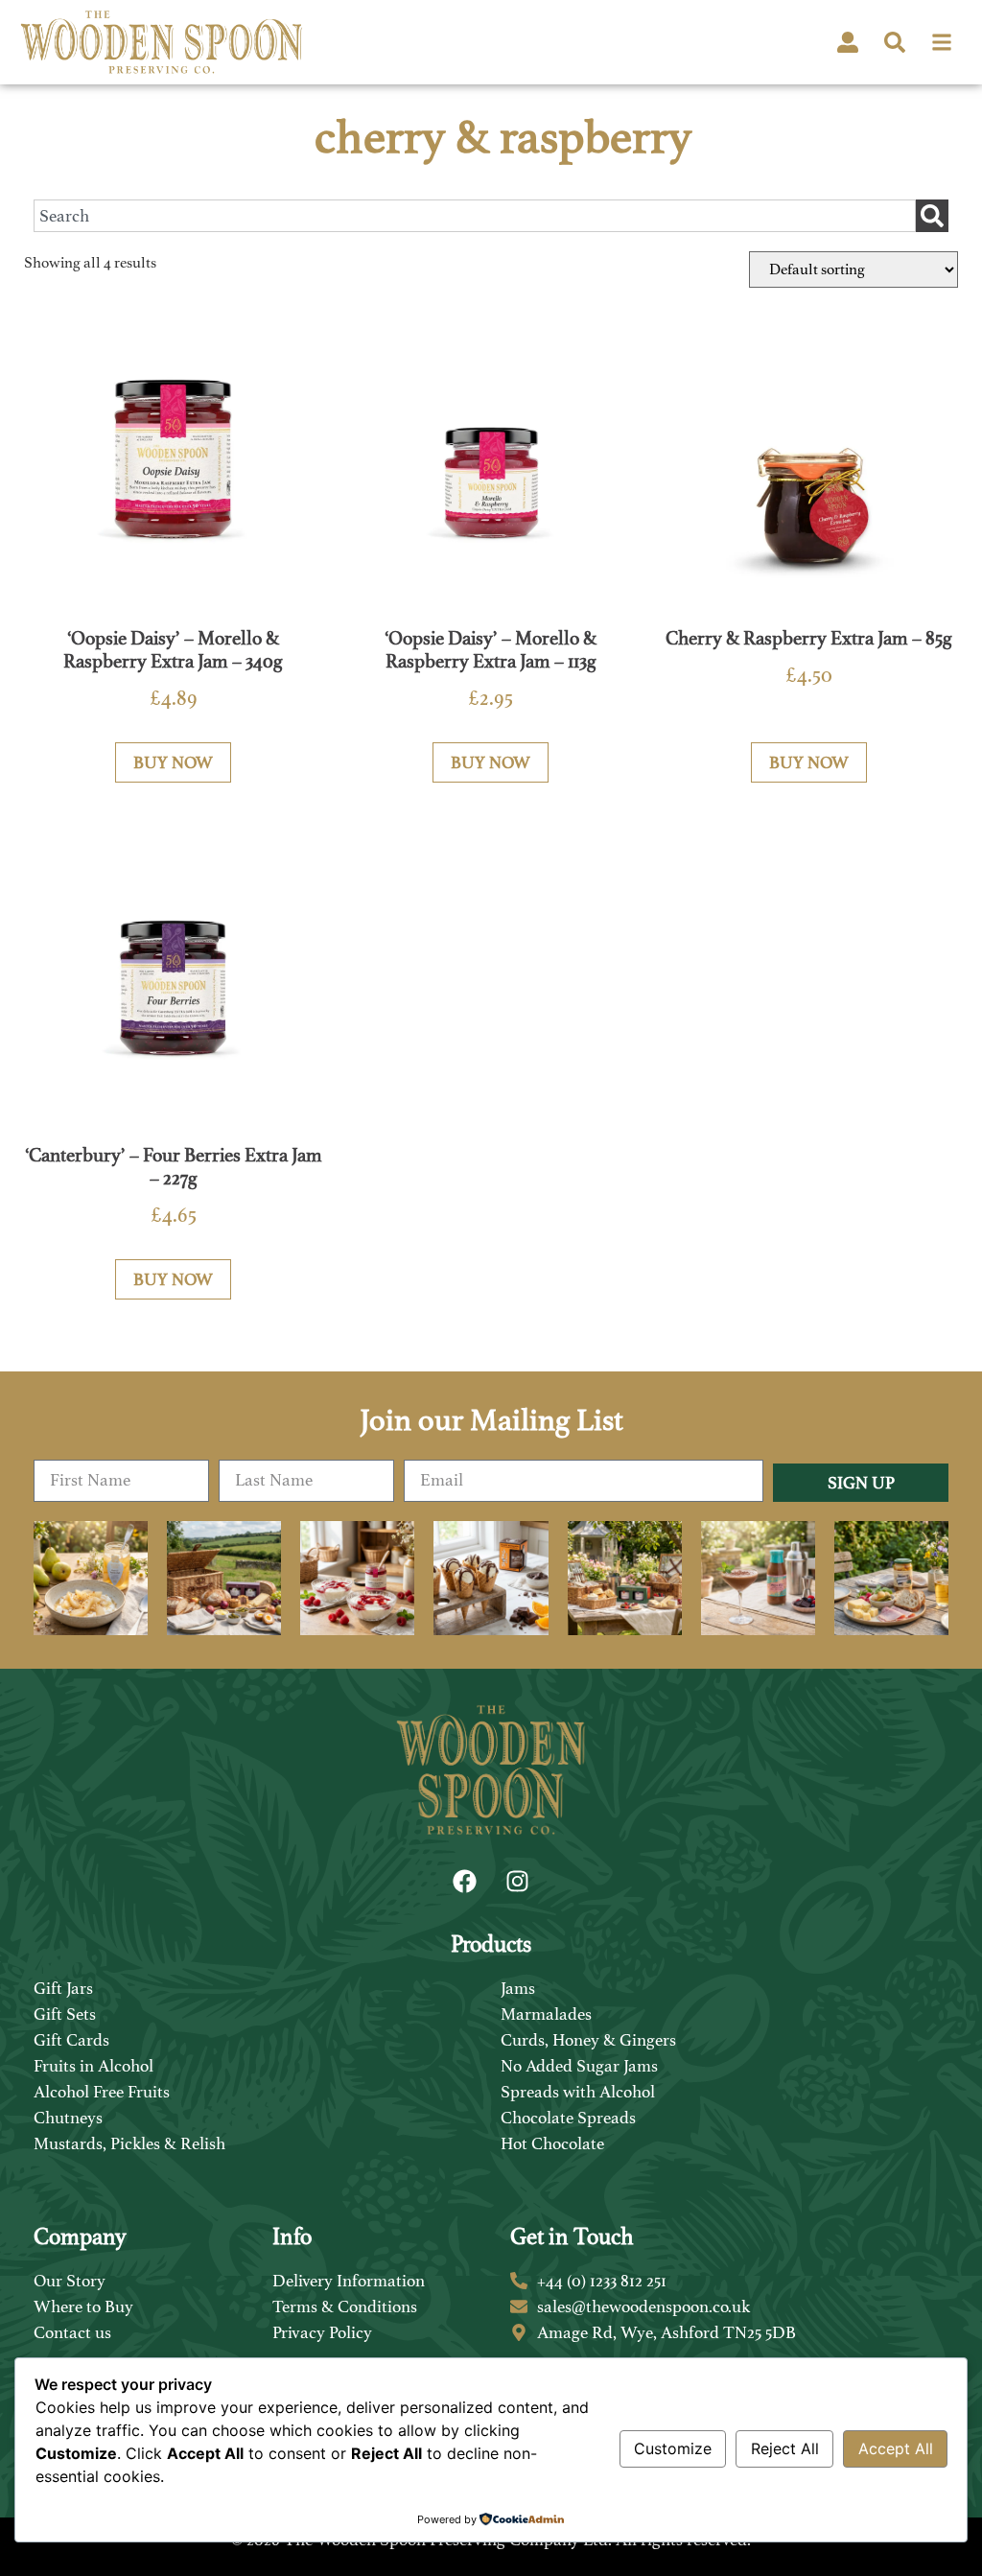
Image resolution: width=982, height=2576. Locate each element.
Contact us (72, 2332)
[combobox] (475, 216)
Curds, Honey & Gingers (588, 2040)
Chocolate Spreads (568, 2118)
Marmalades (546, 2014)
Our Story (70, 2281)
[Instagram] (518, 1881)
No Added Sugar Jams (579, 2066)
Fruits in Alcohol (94, 2066)
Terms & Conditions (345, 2307)
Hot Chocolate (552, 2143)
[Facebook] (465, 1881)
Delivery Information (349, 2281)
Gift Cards (71, 2040)
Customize (673, 2448)
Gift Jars (63, 1988)
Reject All (785, 2448)
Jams (518, 1988)
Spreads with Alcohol (578, 2092)
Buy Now (173, 762)
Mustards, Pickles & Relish (129, 2143)
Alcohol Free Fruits (102, 2092)
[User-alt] (848, 42)
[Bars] (942, 42)
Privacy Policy (322, 2332)
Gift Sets (65, 2014)
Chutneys (68, 2118)
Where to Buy (83, 2307)
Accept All (896, 2448)
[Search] (895, 42)
